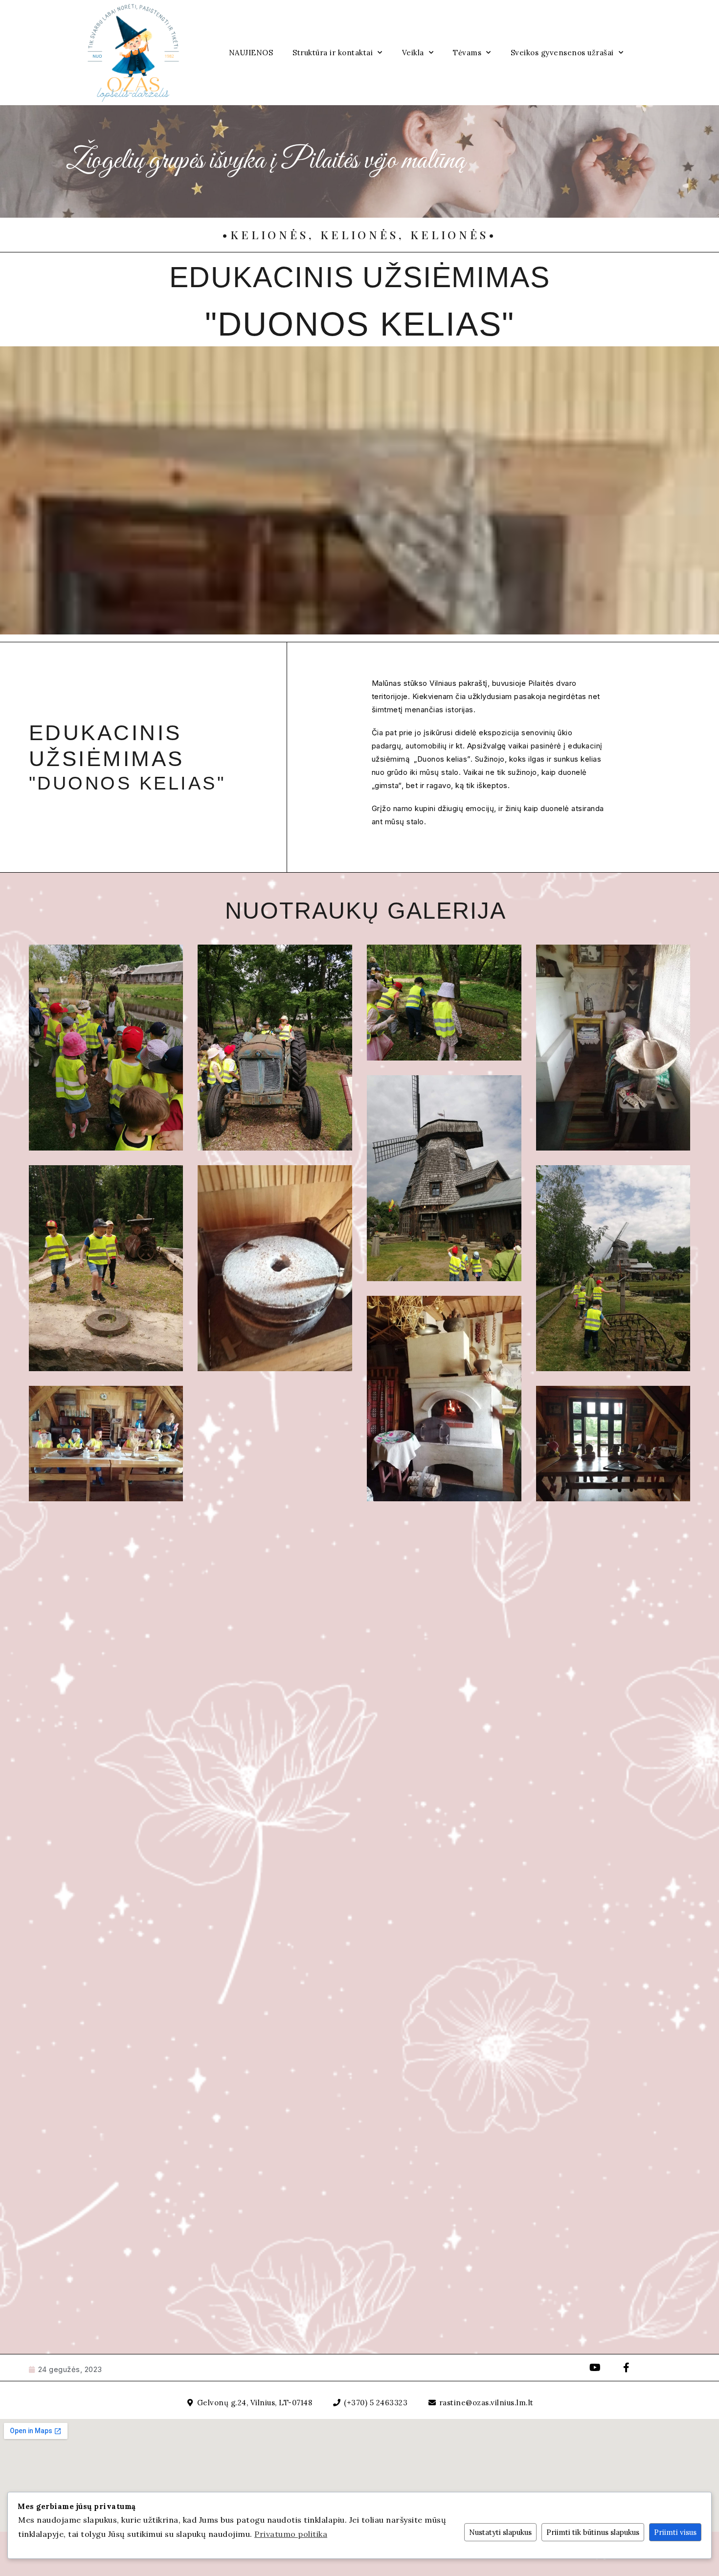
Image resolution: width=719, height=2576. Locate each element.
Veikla (413, 53)
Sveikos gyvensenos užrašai (562, 53)
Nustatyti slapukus (500, 2532)
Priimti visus (675, 2532)
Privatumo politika (291, 2534)
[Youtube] (595, 2368)
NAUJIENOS (251, 53)
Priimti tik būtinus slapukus (593, 2532)
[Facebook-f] (627, 2368)
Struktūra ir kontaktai (333, 53)
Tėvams (467, 53)
